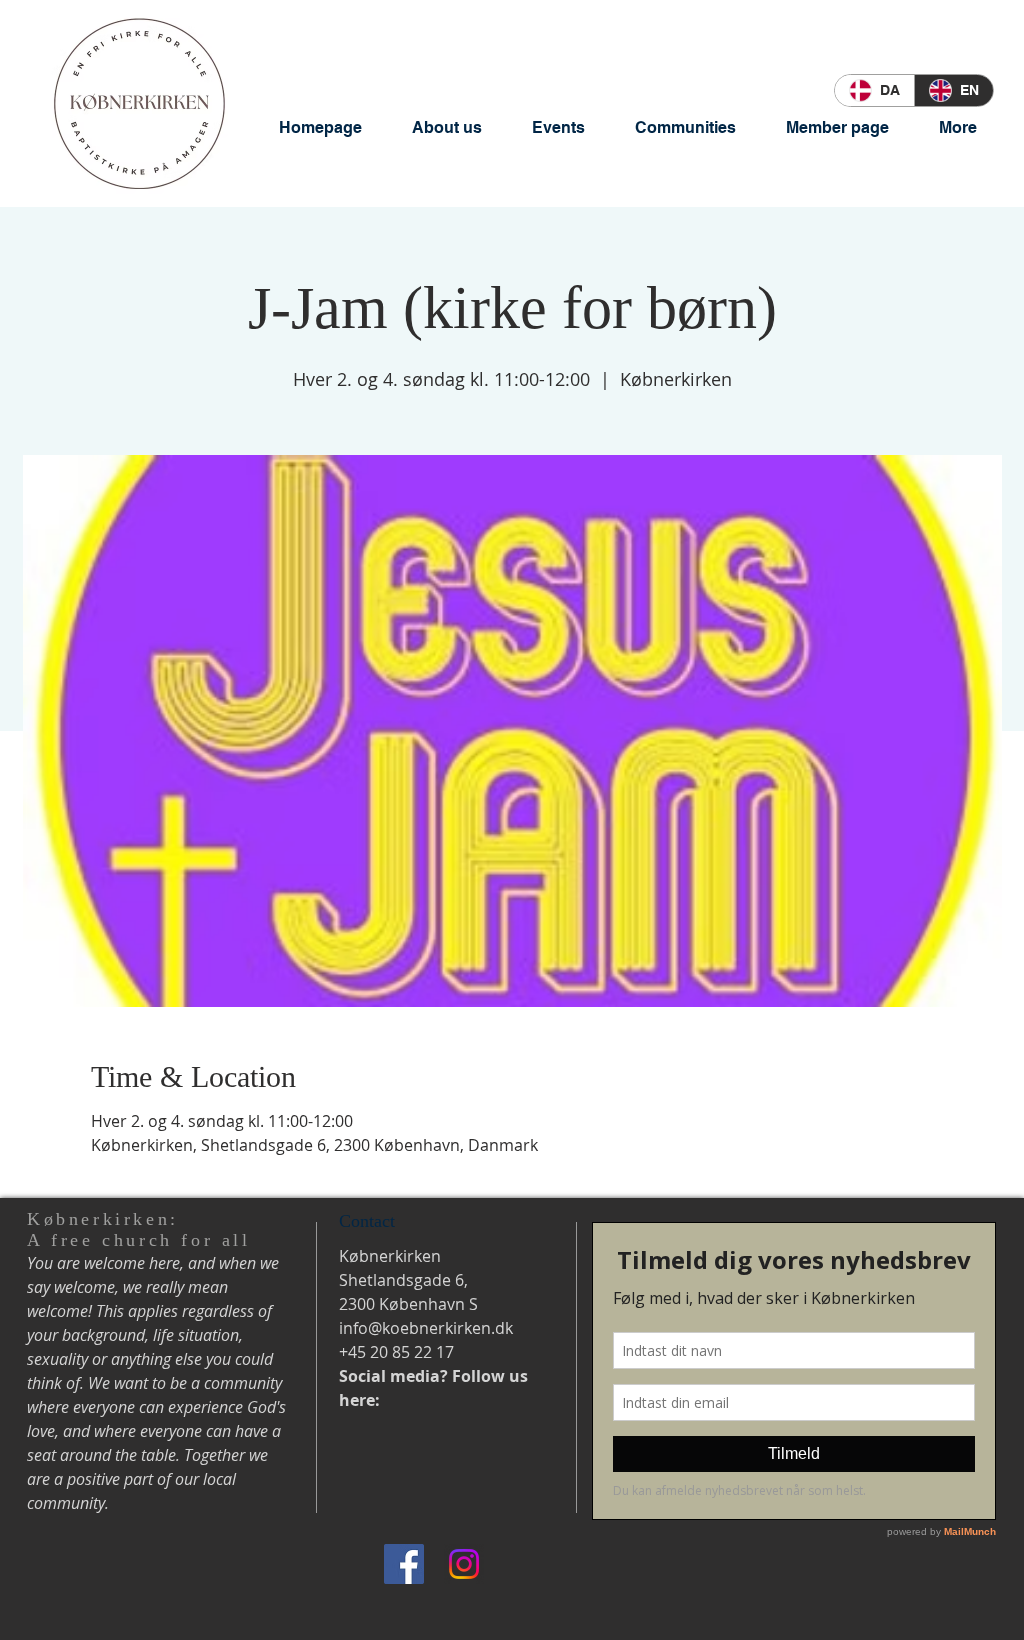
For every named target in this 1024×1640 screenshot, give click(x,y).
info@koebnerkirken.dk (426, 1328)
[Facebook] (404, 1564)
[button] (447, 127)
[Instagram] (464, 1564)
